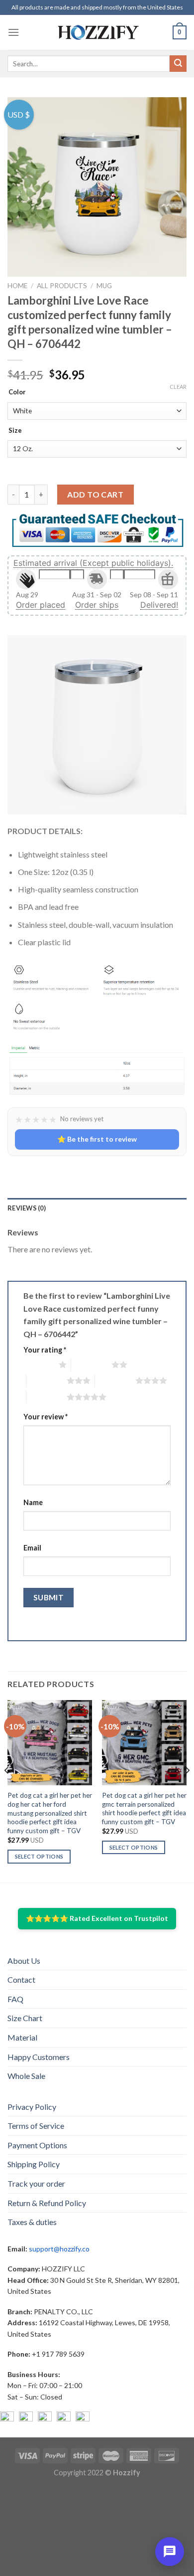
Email (32, 1548)
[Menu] (13, 32)
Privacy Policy (32, 2107)
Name (33, 1502)
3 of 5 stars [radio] (47, 1380)
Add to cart (95, 494)
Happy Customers (39, 2057)
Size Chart (25, 2018)
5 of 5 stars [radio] (47, 1397)
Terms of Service (36, 2126)
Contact (21, 1979)
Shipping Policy (34, 2164)
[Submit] (178, 64)
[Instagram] (26, 2418)
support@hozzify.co (59, 2249)
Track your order (36, 2183)
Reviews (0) (27, 1208)
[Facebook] (7, 2418)
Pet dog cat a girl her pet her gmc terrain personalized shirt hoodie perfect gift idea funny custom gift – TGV (144, 1808)
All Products (62, 286)
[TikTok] (83, 2418)
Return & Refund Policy (47, 2203)
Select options (39, 1856)
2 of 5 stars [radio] (91, 1365)
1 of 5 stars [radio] (39, 1365)
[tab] (97, 1208)
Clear (178, 387)
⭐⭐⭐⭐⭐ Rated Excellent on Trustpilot (97, 1918)
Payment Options (37, 2145)
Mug (104, 286)
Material (22, 2037)
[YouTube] (45, 2418)
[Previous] (7, 1790)
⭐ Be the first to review (97, 1139)
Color (17, 392)
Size (15, 431)
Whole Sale (26, 2076)
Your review (46, 1417)
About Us (24, 1961)
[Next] (187, 1790)
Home (17, 286)
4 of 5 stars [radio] (115, 1380)
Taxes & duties (32, 2222)
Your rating (45, 1350)
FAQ (15, 1999)
